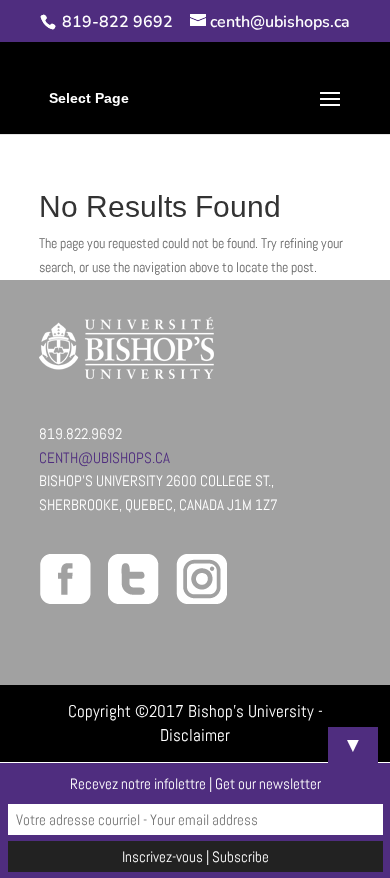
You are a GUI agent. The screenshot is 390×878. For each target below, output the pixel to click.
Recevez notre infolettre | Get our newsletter (195, 783)
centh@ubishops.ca (104, 457)
